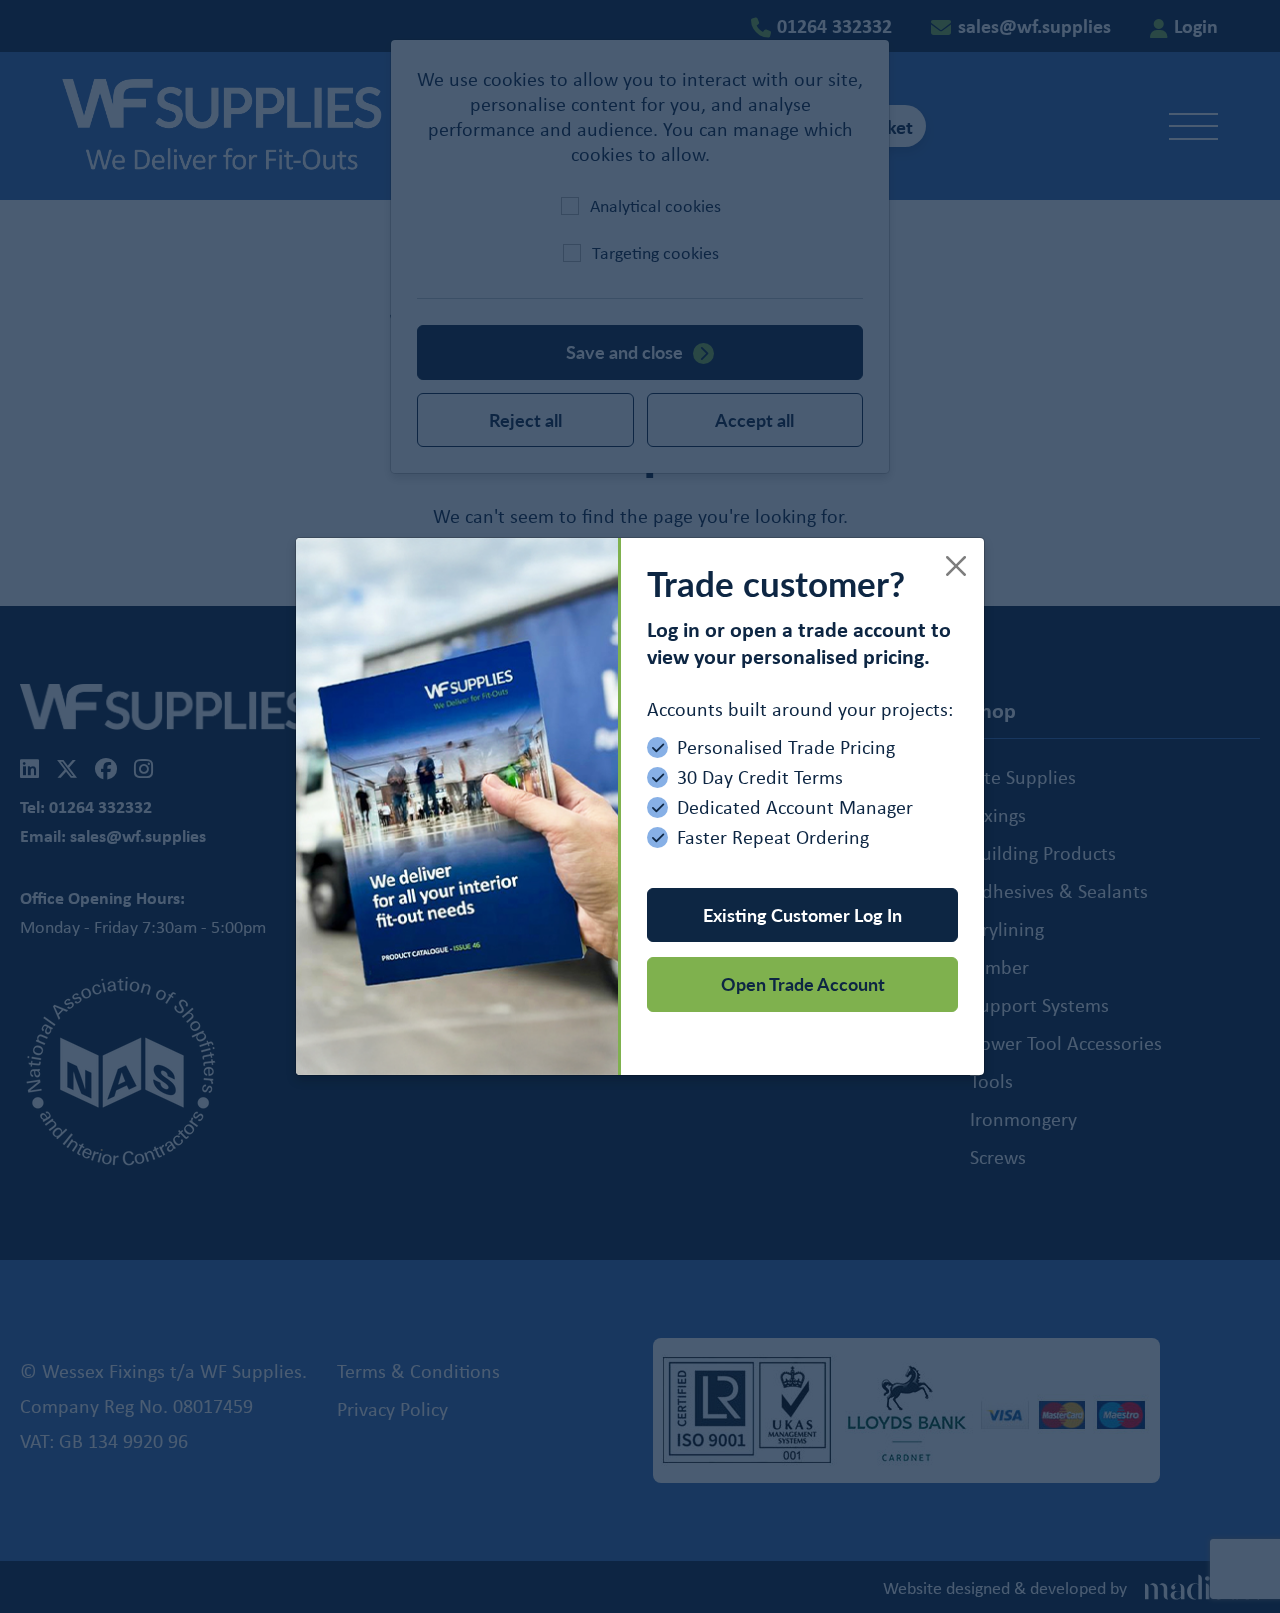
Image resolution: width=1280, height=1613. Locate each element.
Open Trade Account (803, 983)
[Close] (956, 566)
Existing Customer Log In (802, 914)
